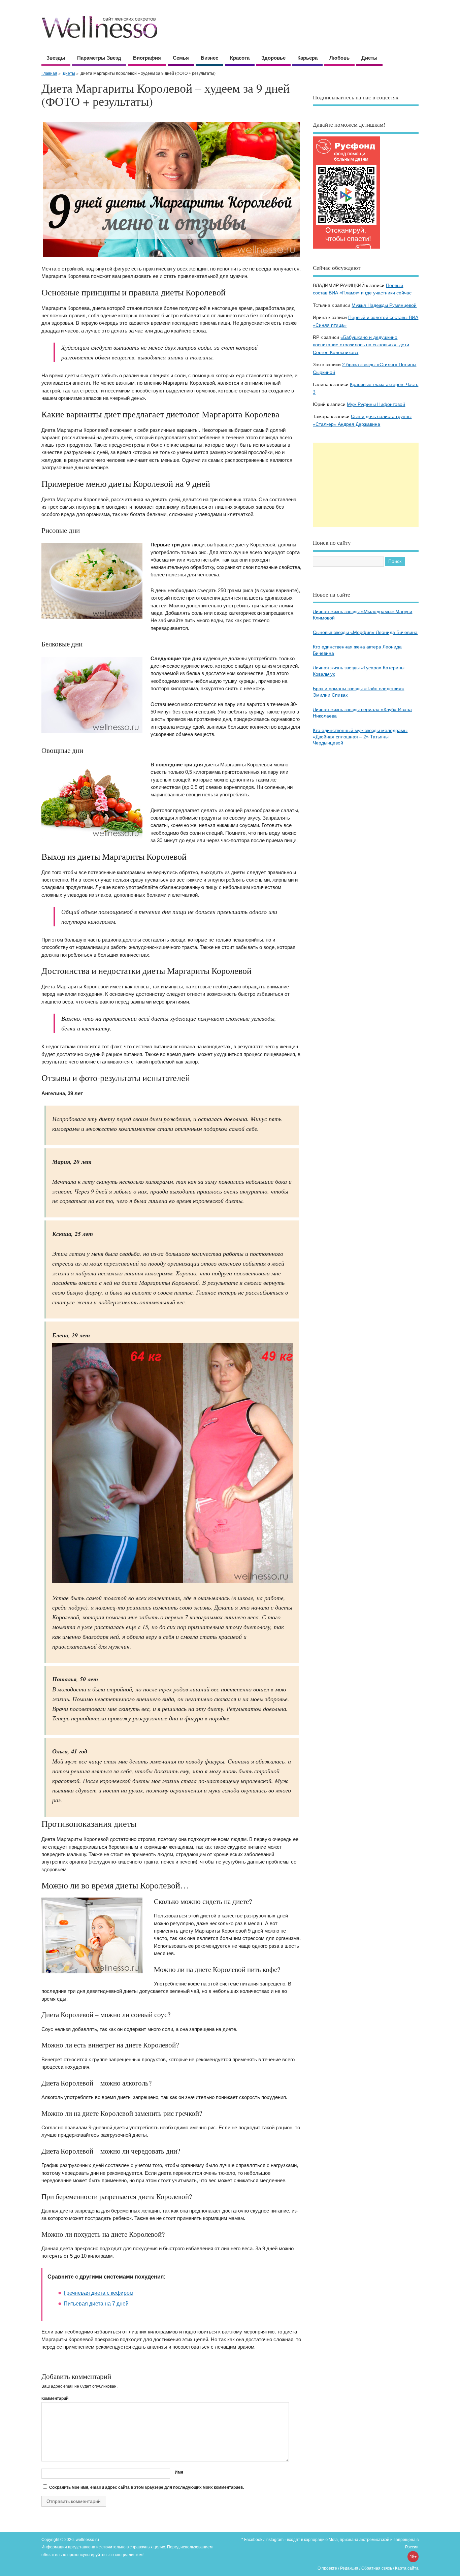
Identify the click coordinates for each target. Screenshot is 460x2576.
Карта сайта (407, 2568)
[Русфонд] (347, 248)
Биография (147, 58)
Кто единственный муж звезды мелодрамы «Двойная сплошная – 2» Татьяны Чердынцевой (360, 737)
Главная (49, 73)
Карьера (307, 58)
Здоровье (273, 58)
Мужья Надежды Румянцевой (384, 305)
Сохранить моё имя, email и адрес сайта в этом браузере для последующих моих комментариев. (146, 2487)
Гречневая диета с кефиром (98, 2293)
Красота (240, 58)
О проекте (327, 2568)
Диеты (369, 58)
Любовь (339, 58)
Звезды (56, 58)
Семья (181, 58)
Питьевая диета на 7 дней (96, 2304)
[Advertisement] (366, 485)
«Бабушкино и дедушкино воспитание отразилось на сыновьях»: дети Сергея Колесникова (361, 345)
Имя (179, 2472)
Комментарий (55, 2398)
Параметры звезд (99, 58)
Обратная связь (377, 2568)
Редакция (349, 2568)
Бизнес (209, 58)
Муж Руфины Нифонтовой (376, 404)
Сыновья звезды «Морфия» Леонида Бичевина (365, 632)
